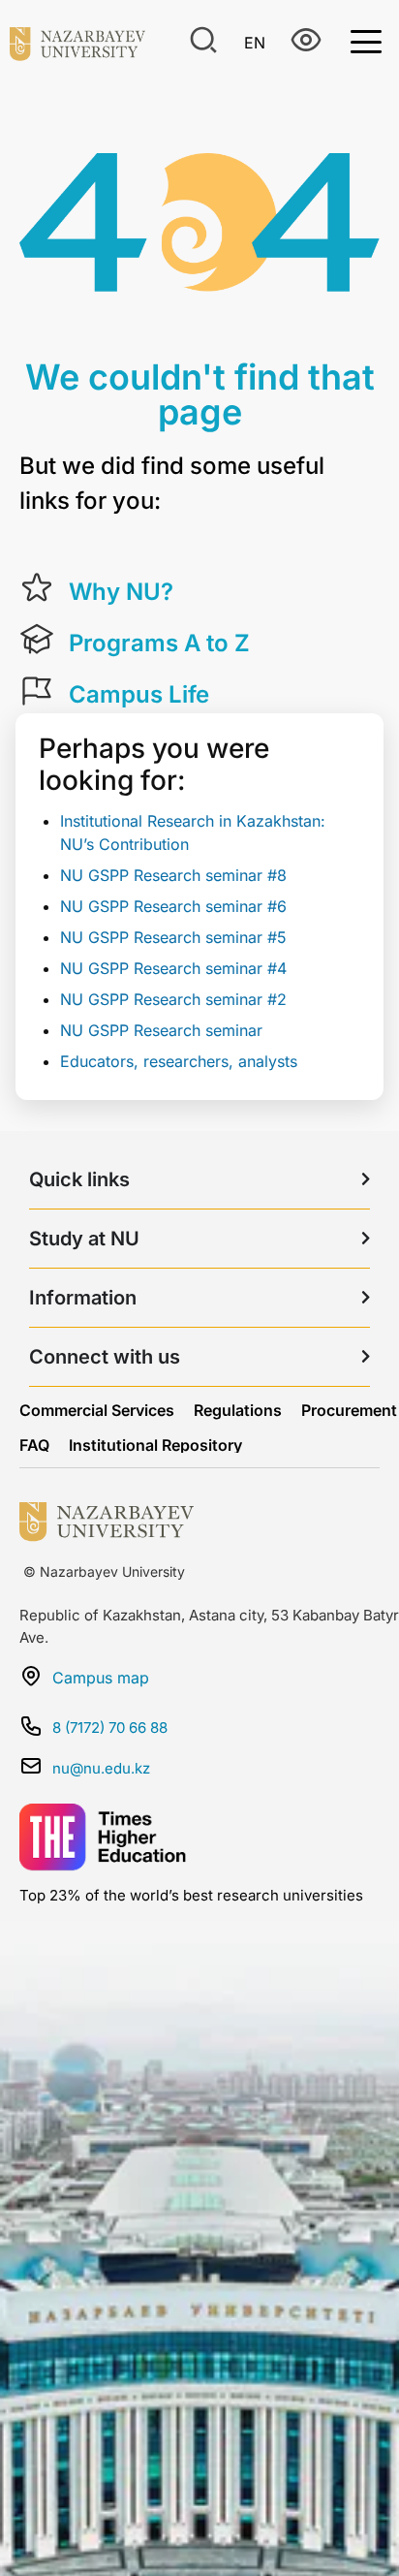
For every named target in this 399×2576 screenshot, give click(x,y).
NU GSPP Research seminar (161, 1030)
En (255, 43)
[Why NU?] (37, 588)
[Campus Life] (37, 691)
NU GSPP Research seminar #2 (173, 999)
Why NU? (121, 592)
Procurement (349, 1410)
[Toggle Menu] (366, 40)
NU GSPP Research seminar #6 (173, 906)
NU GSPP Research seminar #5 (173, 937)
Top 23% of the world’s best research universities (191, 1895)
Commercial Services (97, 1410)
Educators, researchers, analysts (179, 1061)
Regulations (238, 1410)
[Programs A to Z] (37, 640)
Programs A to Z (159, 643)
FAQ (34, 1445)
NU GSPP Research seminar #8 (173, 875)
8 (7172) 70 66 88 (110, 1728)
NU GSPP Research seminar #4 (173, 968)
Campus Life (139, 694)
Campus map (101, 1678)
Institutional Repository (155, 1445)
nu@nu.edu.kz (101, 1768)
